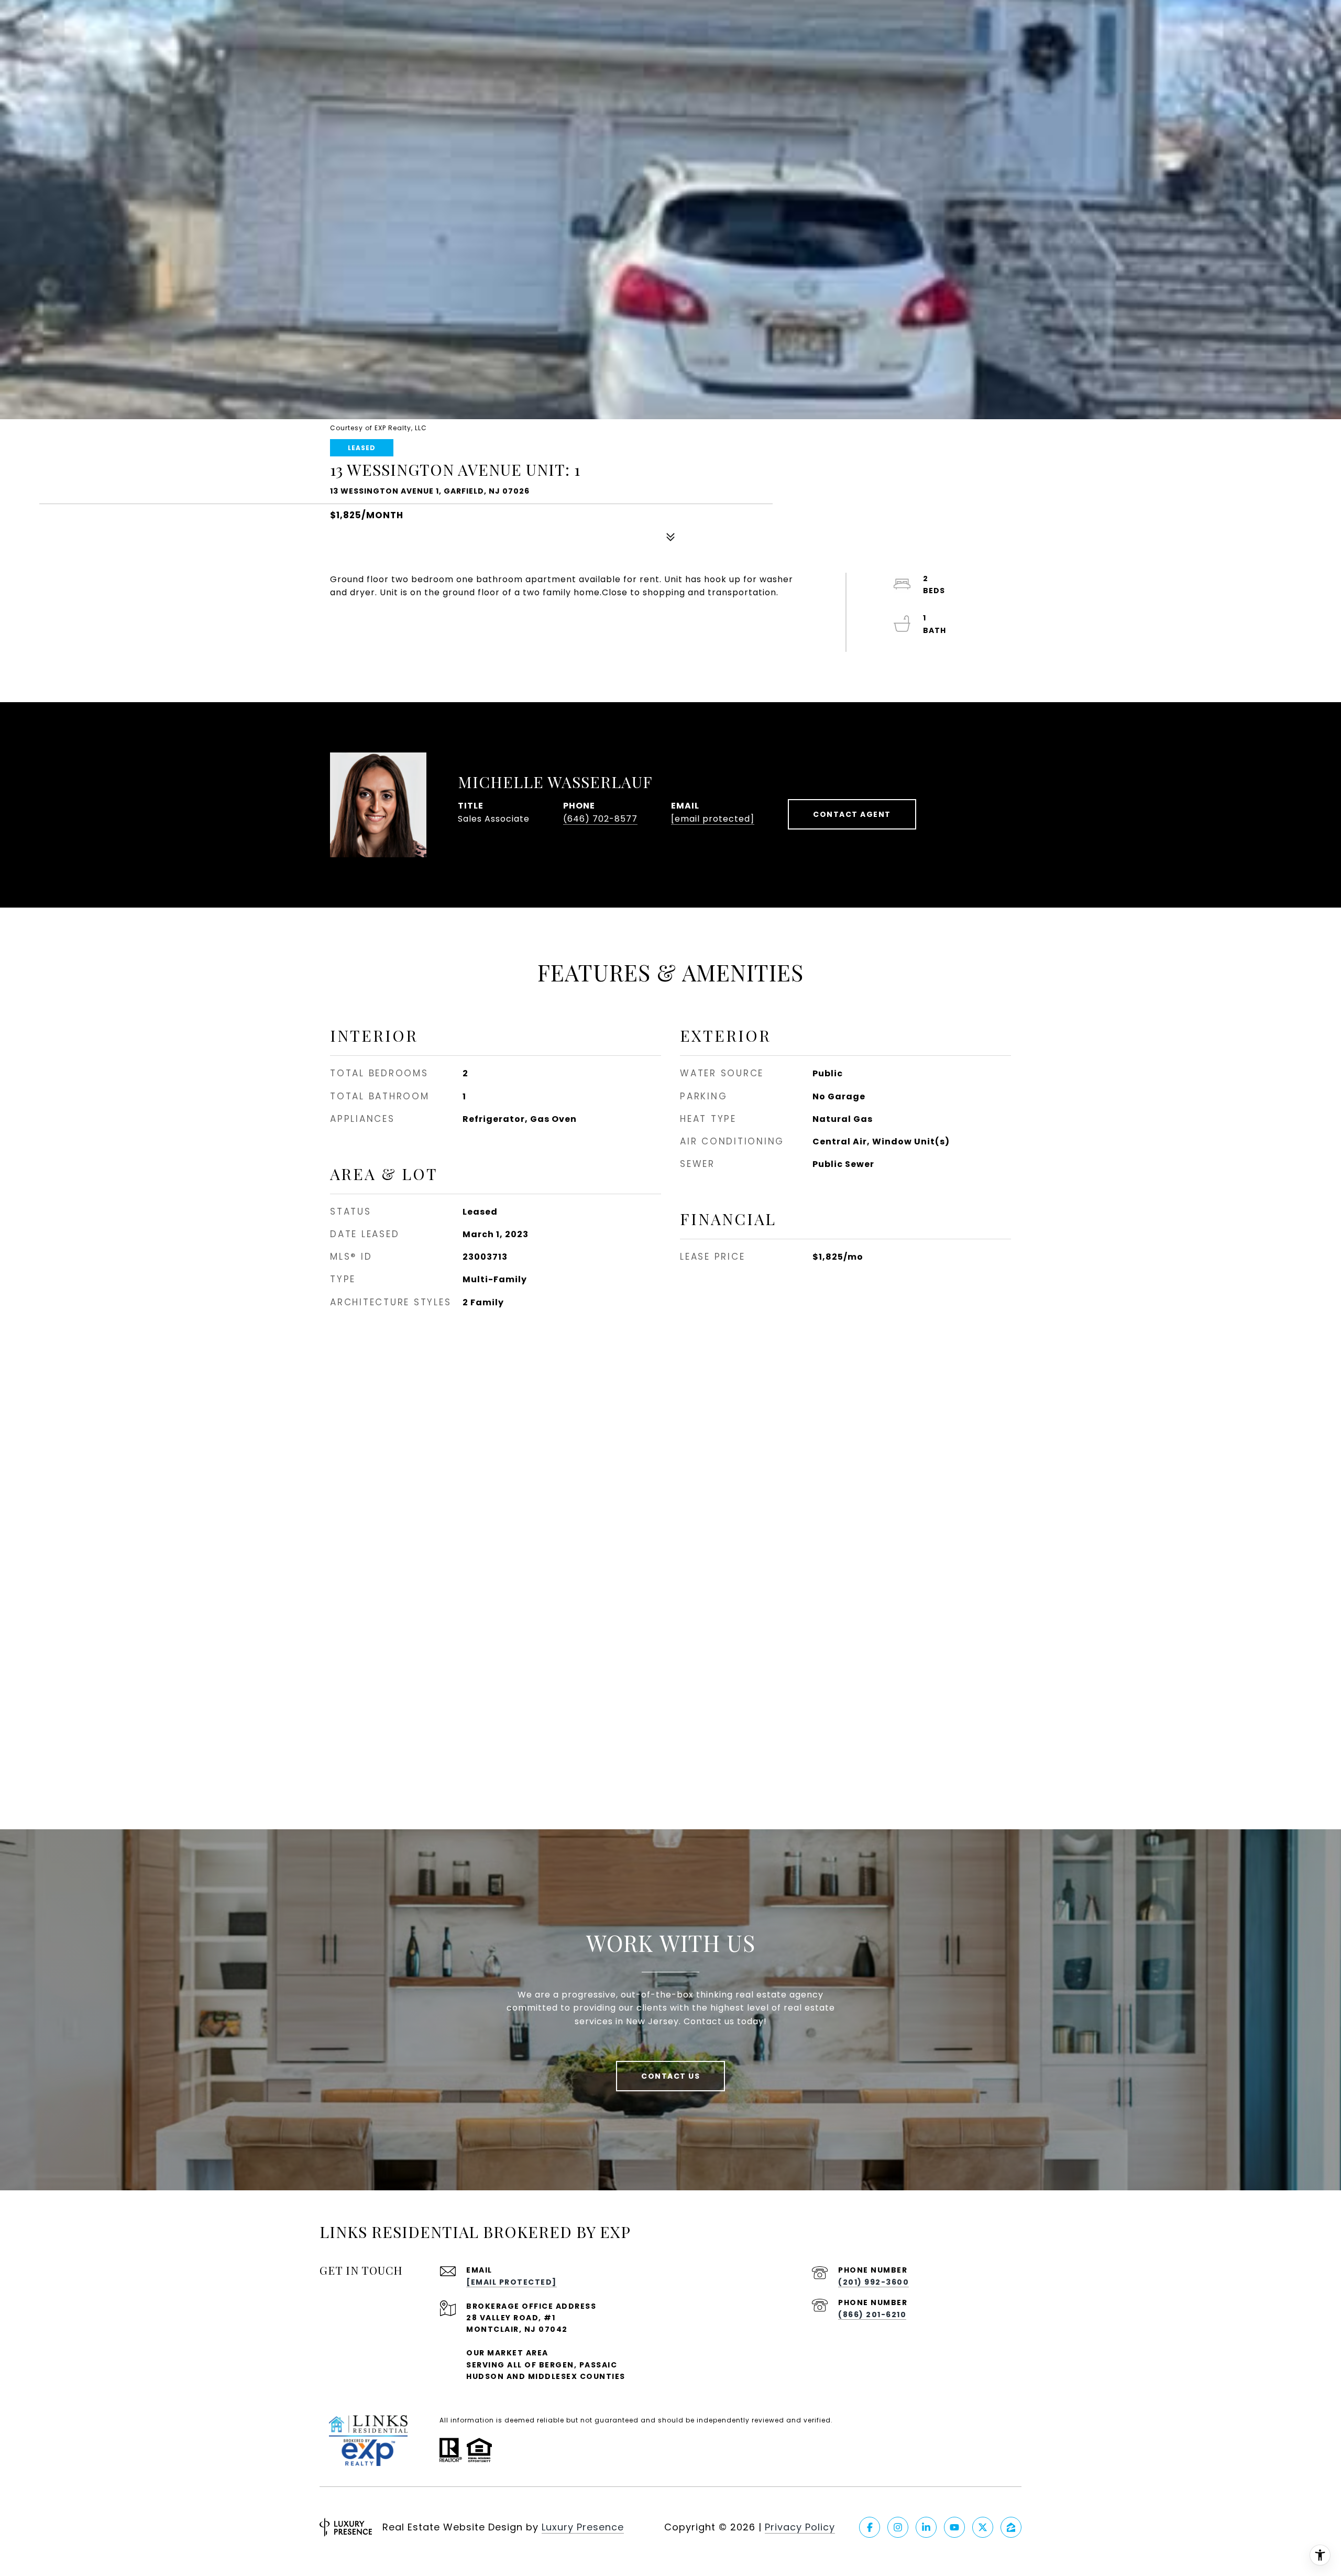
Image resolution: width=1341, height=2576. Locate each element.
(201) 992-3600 (873, 2282)
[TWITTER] (983, 2527)
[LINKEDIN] (926, 2527)
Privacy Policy (800, 2527)
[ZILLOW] (1011, 2527)
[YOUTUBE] (954, 2527)
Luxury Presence (583, 2527)
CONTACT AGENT (852, 814)
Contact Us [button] (670, 2076)
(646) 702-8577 (600, 819)
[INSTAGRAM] (898, 2527)
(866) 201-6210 (872, 2315)
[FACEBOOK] (870, 2527)
